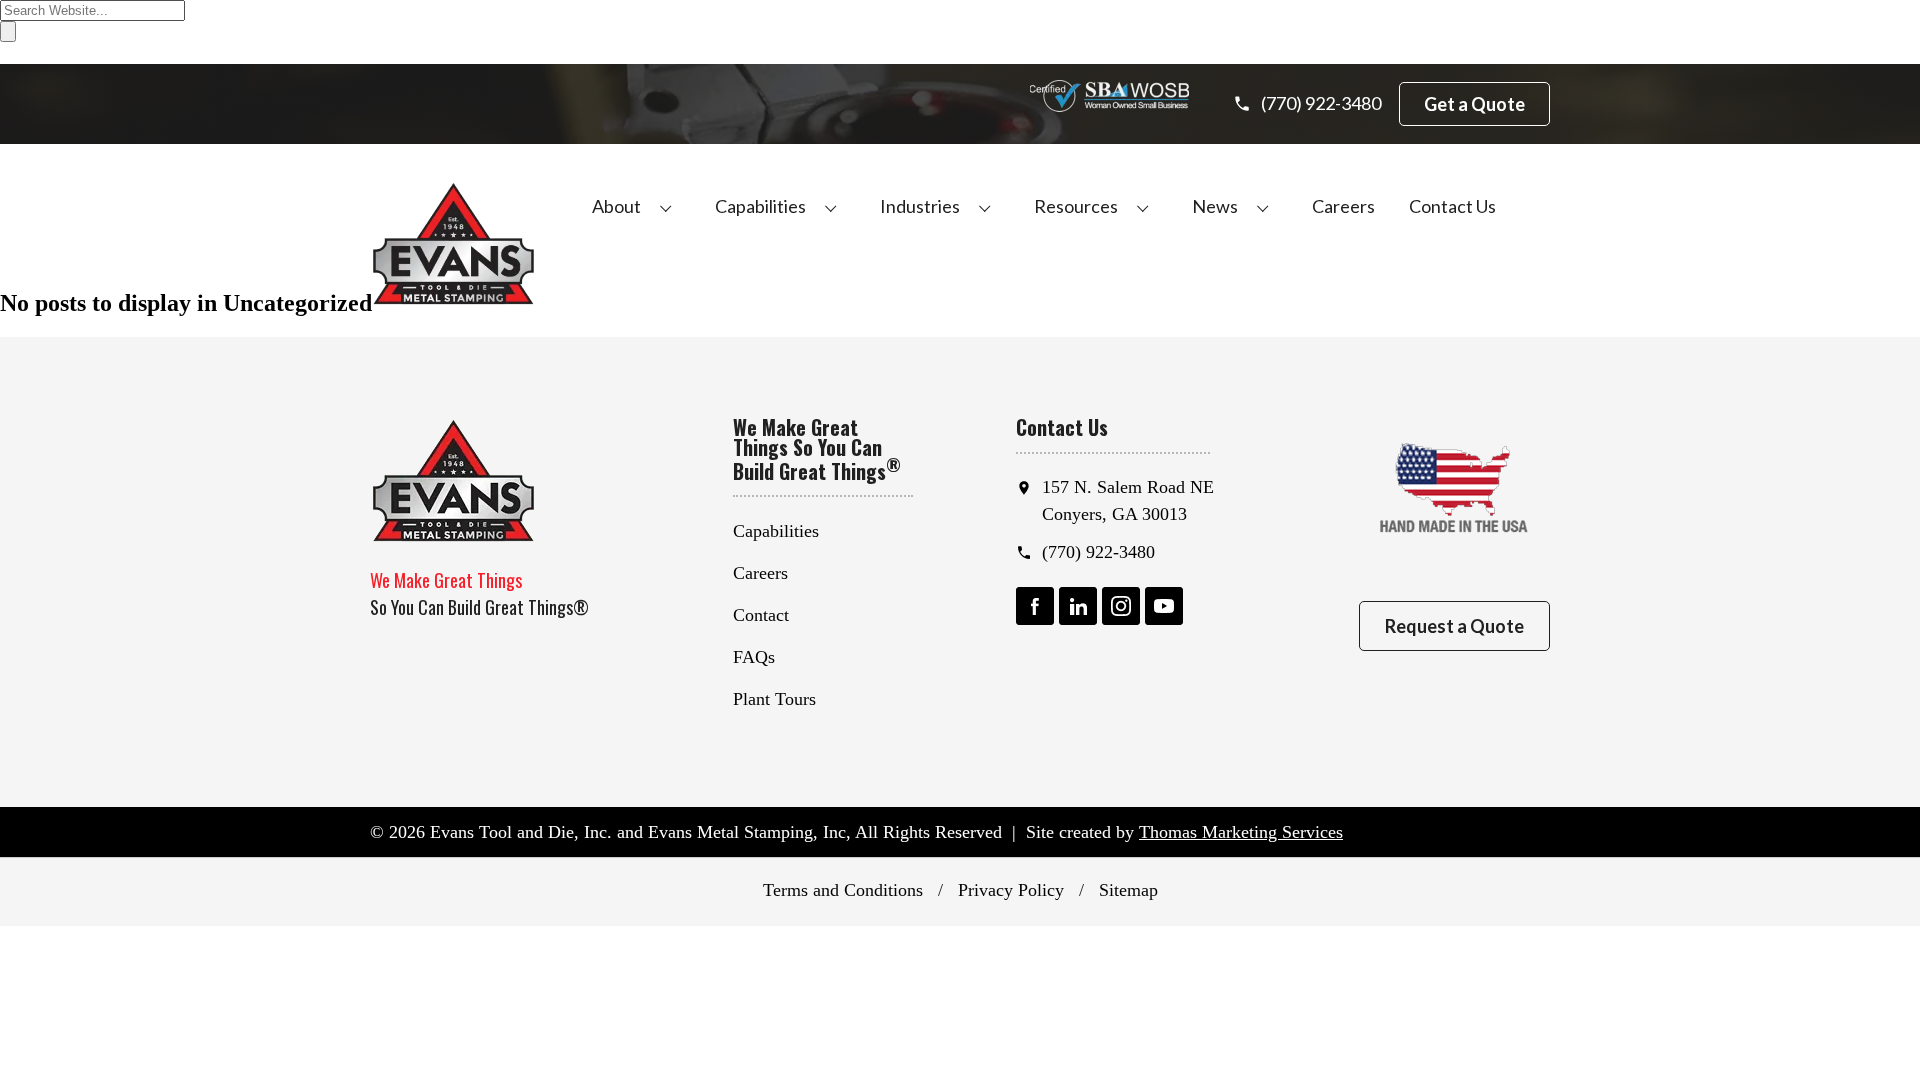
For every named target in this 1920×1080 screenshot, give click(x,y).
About (616, 206)
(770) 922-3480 (1098, 552)
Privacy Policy (1011, 890)
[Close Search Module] (9, 54)
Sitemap (1128, 890)
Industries (920, 206)
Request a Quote (1454, 626)
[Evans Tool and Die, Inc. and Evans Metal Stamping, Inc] (453, 243)
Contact (761, 615)
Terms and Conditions (843, 890)
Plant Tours (774, 699)
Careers (1343, 206)
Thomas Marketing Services (1241, 832)
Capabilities (760, 206)
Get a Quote (1474, 104)
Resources (1076, 206)
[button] (665, 207)
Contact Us (1452, 206)
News (1215, 206)
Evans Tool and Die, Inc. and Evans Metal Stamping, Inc (638, 832)
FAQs (754, 657)
